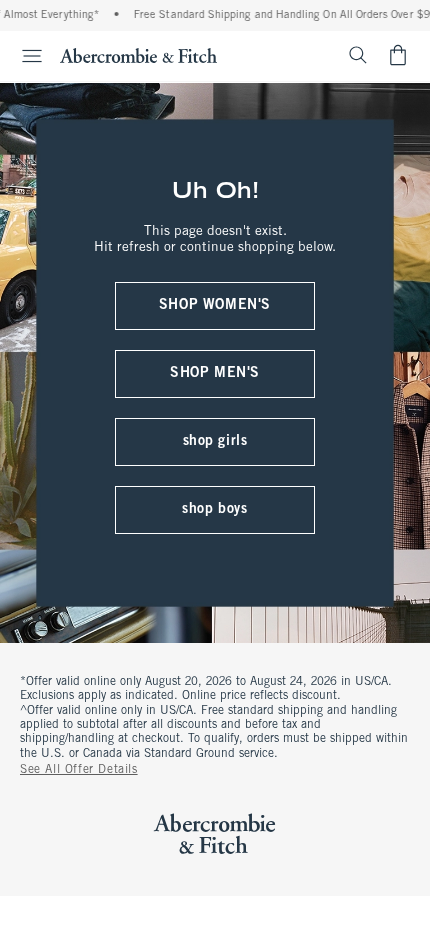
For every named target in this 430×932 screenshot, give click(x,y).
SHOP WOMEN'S (215, 305)
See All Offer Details (79, 770)
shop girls (215, 441)
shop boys (214, 509)
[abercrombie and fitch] (138, 55)
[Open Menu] (24, 56)
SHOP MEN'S (215, 373)
